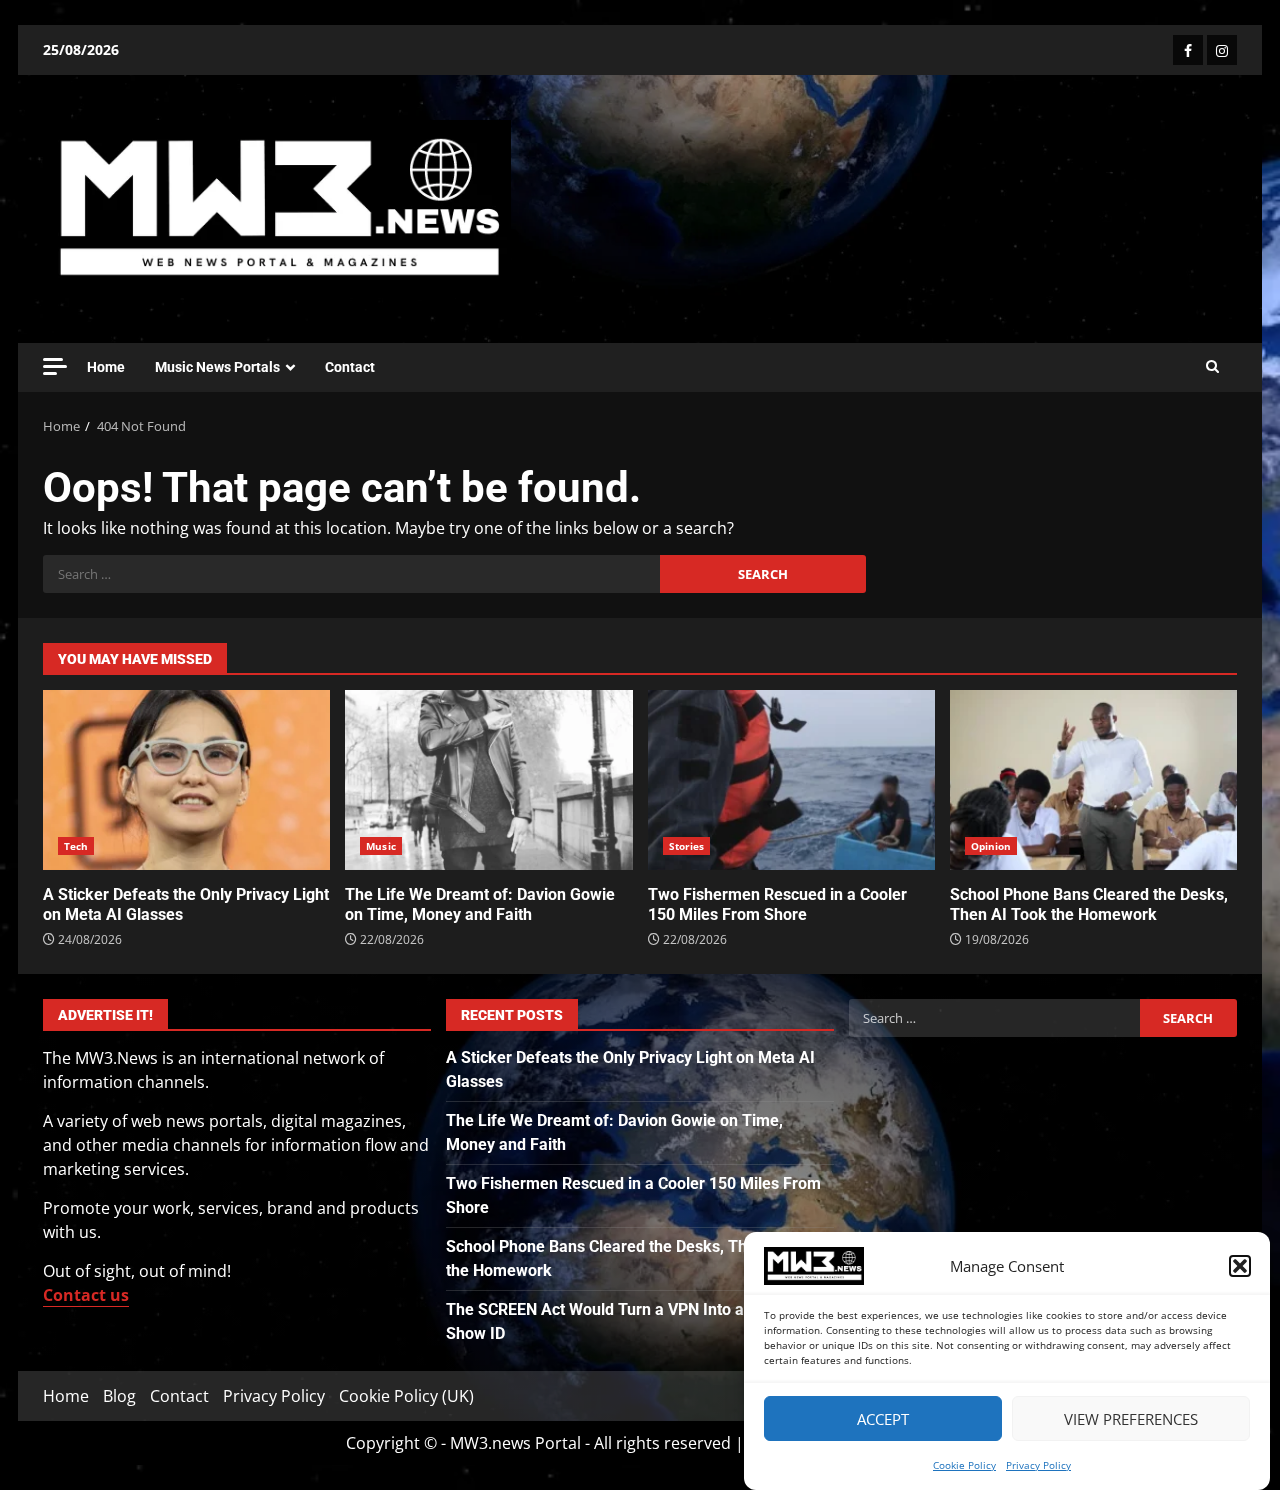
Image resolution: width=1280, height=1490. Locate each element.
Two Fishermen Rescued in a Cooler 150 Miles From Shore (791, 780)
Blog (119, 1396)
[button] (1240, 1266)
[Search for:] (351, 574)
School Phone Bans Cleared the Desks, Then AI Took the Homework (1093, 780)
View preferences (1131, 1419)
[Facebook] (1188, 50)
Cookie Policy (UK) (406, 1396)
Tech (76, 846)
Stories (687, 846)
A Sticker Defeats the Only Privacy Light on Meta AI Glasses (186, 780)
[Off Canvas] (55, 366)
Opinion (991, 846)
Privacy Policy (1038, 1465)
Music (381, 846)
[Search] (1212, 367)
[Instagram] (1222, 50)
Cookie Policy (964, 1465)
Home (106, 367)
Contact (350, 367)
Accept (883, 1419)
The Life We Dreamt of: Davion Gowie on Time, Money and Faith (488, 780)
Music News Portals (217, 367)
